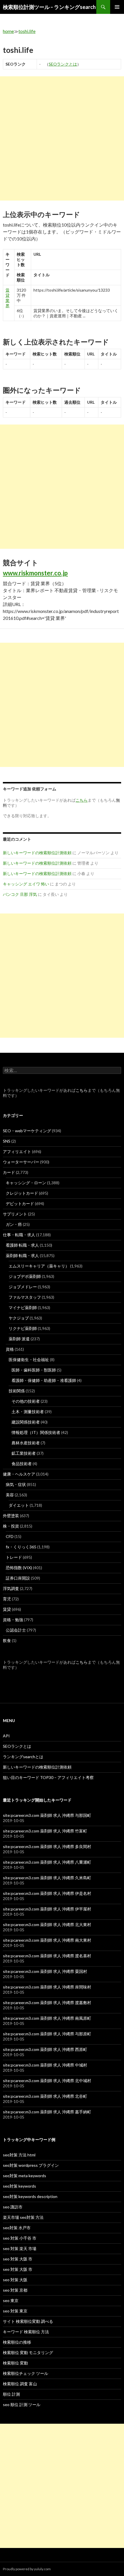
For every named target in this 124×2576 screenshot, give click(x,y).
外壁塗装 (11, 1516)
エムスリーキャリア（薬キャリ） (39, 1266)
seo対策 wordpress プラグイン (31, 2165)
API (6, 1736)
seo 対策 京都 (15, 2290)
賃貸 (7, 1609)
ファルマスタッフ (25, 1297)
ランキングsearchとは (23, 1757)
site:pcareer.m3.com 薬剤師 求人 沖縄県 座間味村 (47, 1987)
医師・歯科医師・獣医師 (34, 1370)
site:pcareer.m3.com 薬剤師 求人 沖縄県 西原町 (45, 2049)
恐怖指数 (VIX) (19, 1568)
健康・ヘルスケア (19, 1474)
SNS (7, 1141)
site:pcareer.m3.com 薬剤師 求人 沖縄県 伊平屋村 (47, 1909)
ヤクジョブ (19, 1318)
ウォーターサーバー (21, 1162)
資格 (10, 1349)
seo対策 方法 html (19, 2155)
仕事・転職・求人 (19, 1235)
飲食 (7, 1640)
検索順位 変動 (15, 2363)
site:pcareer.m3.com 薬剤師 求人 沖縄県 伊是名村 (47, 1893)
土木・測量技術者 (28, 1412)
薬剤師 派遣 (19, 1339)
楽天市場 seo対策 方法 (23, 2217)
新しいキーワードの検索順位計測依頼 (37, 853)
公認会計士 (16, 1630)
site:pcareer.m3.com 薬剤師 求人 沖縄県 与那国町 (47, 1815)
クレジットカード (22, 1193)
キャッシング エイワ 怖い (26, 884)
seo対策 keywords (19, 2186)
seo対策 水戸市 (17, 2228)
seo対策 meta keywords (25, 2176)
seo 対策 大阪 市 (18, 2259)
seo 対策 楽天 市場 (20, 2248)
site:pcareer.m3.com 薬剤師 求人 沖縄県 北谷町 (45, 2096)
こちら (82, 1090)
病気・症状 (16, 1484)
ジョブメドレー (23, 1287)
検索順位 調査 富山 (20, 2384)
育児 (7, 1599)
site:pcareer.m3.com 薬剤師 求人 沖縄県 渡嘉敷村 (47, 2003)
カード (9, 1172)
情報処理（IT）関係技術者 (36, 1432)
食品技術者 (22, 1464)
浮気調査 (11, 1588)
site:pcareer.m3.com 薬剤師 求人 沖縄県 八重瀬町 (47, 1862)
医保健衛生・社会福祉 (29, 1360)
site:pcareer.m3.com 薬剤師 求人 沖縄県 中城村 (45, 2065)
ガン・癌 (14, 1224)
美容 (10, 1495)
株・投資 (11, 1526)
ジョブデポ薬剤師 (25, 1276)
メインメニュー (117, 7)
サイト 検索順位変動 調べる (28, 2321)
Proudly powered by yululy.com (27, 2569)
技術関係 (17, 1391)
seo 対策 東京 (15, 2311)
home (8, 31)
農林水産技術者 (26, 1443)
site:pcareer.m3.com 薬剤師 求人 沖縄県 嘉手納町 (47, 2112)
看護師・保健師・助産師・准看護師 (44, 1380)
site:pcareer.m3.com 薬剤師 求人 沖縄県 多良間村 (47, 1846)
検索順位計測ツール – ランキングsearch (49, 7)
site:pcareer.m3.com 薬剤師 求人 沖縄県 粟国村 (45, 1971)
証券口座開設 (18, 1578)
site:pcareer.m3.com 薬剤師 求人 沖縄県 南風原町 (47, 2018)
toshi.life (27, 31)
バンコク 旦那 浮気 (20, 894)
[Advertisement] (62, 138)
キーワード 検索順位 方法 (26, 2332)
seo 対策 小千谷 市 (20, 2238)
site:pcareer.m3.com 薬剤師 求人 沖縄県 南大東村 (47, 1940)
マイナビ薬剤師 (23, 1308)
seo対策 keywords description (30, 2196)
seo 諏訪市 (13, 2207)
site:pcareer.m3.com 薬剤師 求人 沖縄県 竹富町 (45, 1831)
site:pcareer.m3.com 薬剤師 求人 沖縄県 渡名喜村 (47, 1956)
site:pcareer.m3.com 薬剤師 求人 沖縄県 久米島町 (47, 1878)
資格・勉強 (13, 1620)
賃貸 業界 (7, 298)
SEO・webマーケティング (27, 1131)
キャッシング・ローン (26, 1183)
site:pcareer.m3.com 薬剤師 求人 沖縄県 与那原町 (47, 2034)
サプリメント (15, 1214)
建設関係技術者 (26, 1422)
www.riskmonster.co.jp (35, 573)
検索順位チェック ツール (26, 2373)
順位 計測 (11, 2394)
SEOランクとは (63, 64)
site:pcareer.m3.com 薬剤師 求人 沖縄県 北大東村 (47, 1924)
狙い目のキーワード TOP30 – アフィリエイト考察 (48, 1777)
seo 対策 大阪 (15, 2280)
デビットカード (20, 1203)
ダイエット (19, 1505)
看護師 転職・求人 (22, 1245)
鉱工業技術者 (24, 1453)
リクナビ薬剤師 (23, 1328)
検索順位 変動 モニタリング (28, 2352)
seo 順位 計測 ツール (22, 2404)
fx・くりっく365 (21, 1547)
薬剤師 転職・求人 (22, 1255)
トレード (14, 1557)
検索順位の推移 (17, 2342)
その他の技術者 (26, 1401)
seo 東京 (11, 2300)
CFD (10, 1536)
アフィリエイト (17, 1151)
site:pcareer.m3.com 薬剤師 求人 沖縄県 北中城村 (47, 2081)
